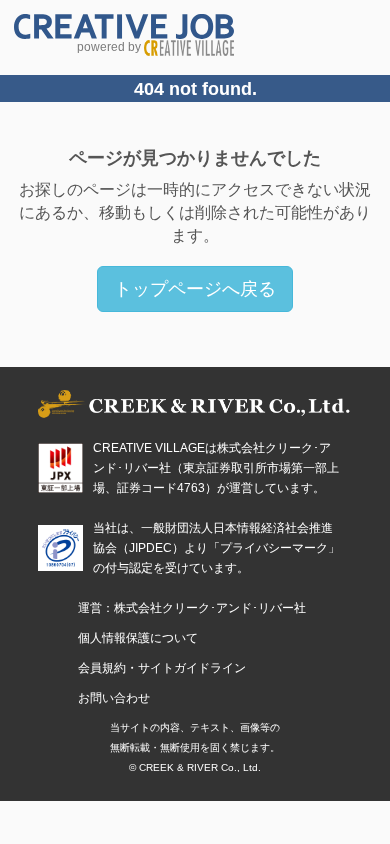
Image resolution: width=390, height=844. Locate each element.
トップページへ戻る (195, 289)
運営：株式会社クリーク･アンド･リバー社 (192, 608)
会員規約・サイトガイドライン (162, 668)
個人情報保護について (138, 638)
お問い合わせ (114, 698)
